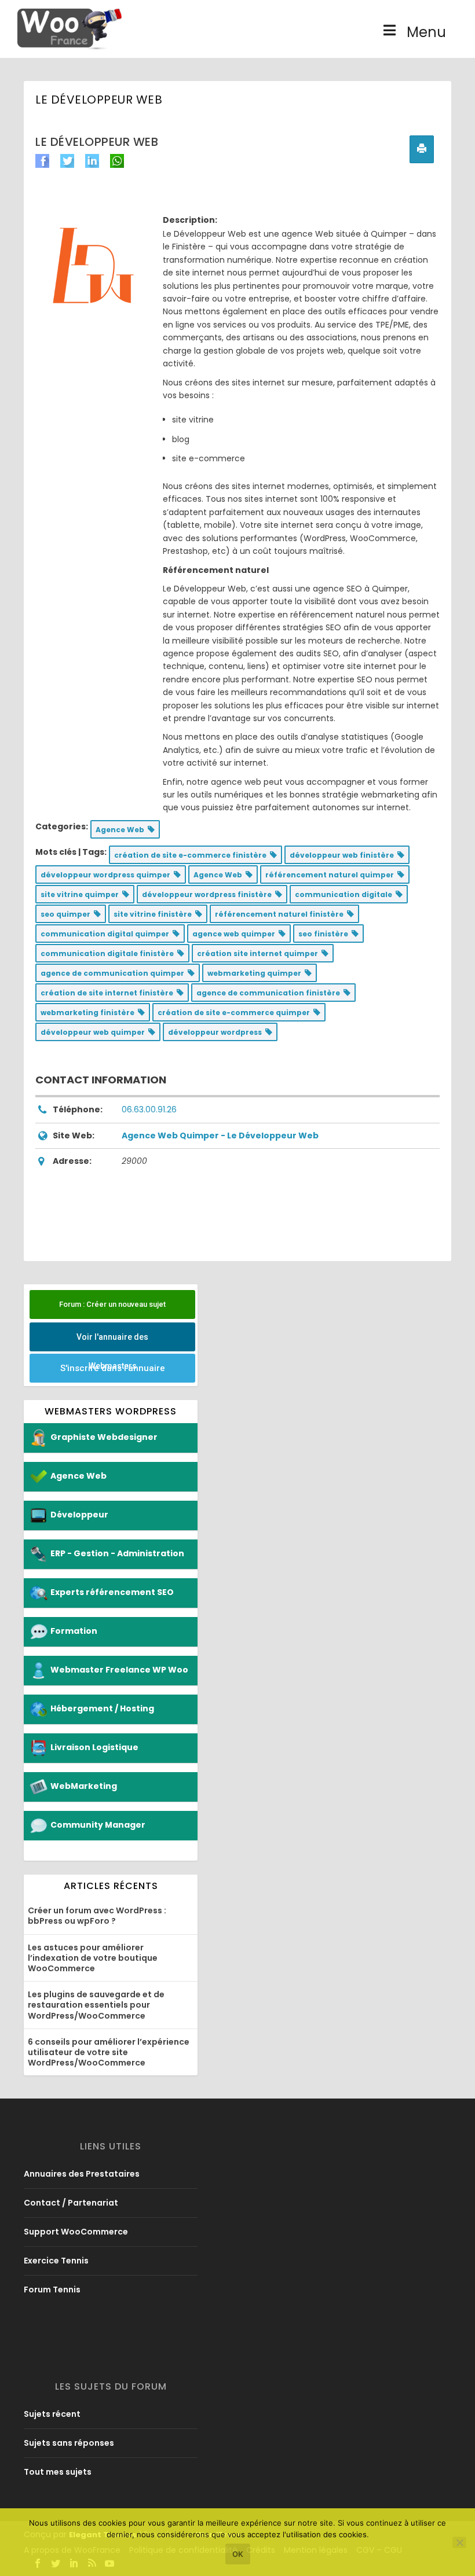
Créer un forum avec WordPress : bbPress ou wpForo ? (97, 1916)
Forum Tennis (52, 2290)
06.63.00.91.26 (149, 1109)
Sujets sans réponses (69, 2443)
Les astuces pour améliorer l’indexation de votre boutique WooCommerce (93, 1958)
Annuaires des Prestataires (82, 2174)
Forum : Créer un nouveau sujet (112, 1304)
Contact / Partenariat (71, 2203)
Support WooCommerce (76, 2232)
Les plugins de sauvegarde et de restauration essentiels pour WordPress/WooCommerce (96, 2005)
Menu (426, 32)
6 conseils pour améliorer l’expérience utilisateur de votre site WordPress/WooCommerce (109, 2052)
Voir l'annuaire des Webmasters (112, 1342)
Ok (238, 2554)
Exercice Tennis (56, 2261)
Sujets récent (52, 2414)
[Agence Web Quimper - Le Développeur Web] (93, 265)
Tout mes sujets (58, 2472)
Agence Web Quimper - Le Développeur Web (220, 1136)
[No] (459, 2542)
